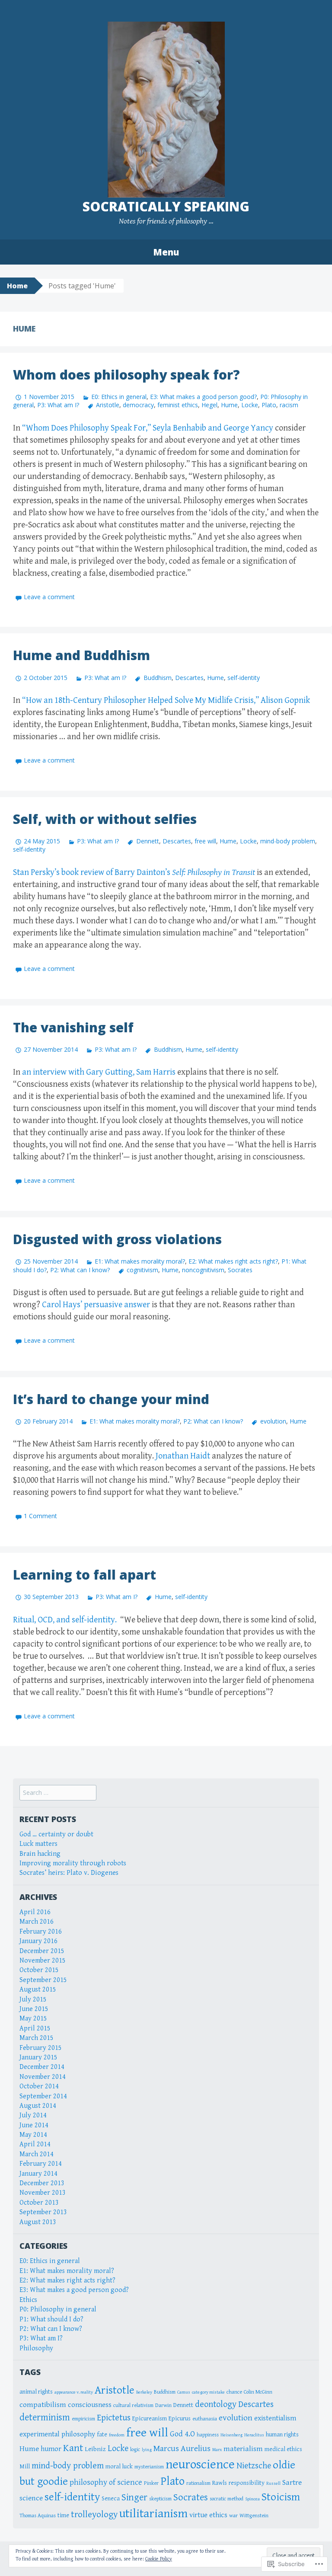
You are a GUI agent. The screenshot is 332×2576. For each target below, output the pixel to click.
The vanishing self (73, 1027)
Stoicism (281, 2497)
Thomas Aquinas (38, 2516)
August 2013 (38, 2222)
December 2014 (42, 2067)
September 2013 (43, 2212)
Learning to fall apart (85, 1575)
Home (17, 286)
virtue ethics (208, 2515)
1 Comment (40, 1516)
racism (289, 405)
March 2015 (37, 2038)
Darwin (163, 2405)
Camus (184, 2392)
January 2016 (38, 1941)
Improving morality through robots (73, 1863)
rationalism (198, 2483)
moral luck (119, 2466)
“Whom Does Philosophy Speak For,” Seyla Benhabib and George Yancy (148, 428)
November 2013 (43, 2193)
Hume (229, 405)
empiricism (83, 2419)
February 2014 (41, 2164)
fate (102, 2434)
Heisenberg (231, 2435)
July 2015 (33, 2000)
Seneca (111, 2498)
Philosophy (36, 2348)
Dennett (147, 841)
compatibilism (43, 2405)
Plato (269, 405)
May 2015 (33, 2019)
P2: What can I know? (80, 1270)
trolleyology (94, 2515)
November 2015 (43, 1961)
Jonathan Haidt (183, 1456)
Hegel (209, 405)
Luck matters (38, 1844)
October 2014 (39, 2086)
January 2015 (38, 2057)
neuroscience (200, 2464)
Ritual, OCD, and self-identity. (65, 1620)
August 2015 (38, 1990)
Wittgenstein (254, 2516)
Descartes (189, 678)
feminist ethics (178, 405)
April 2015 (35, 2029)
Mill (25, 2466)
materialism (243, 2449)
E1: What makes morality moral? (140, 1261)
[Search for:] (58, 1793)
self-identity (244, 678)
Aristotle (108, 405)
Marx (217, 2450)
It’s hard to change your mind (111, 1399)
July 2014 (33, 2115)
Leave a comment (49, 597)
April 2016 (35, 1912)
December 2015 (42, 1951)
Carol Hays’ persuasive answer (96, 1305)
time (63, 2515)
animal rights (36, 2392)
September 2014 (43, 2096)
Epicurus (180, 2418)
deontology (216, 2404)
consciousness (90, 2405)
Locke (250, 405)
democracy (138, 405)
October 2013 (39, 2203)
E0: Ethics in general (119, 397)
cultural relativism (133, 2405)
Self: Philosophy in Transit (214, 873)
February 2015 (41, 2048)
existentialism (275, 2418)
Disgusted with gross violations (117, 1239)
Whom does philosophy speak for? (126, 375)
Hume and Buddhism (81, 655)
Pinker (151, 2483)
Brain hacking (40, 1854)
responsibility (247, 2483)
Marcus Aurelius (182, 2448)
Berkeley (144, 2392)
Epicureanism (150, 2418)
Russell (273, 2483)
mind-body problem (288, 841)
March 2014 (37, 2154)
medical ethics (283, 2449)
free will (205, 841)
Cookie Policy (159, 2559)
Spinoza (252, 2499)
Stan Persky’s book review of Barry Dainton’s (93, 873)
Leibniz (95, 2449)
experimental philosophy (57, 2434)
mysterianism (149, 2467)
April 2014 (35, 2144)
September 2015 (43, 1980)
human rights (282, 2434)
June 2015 (34, 2009)
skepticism (160, 2499)
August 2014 (38, 2106)
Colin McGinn (258, 2392)
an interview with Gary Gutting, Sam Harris (100, 1072)
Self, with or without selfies (105, 819)
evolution (273, 1421)
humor (51, 2449)
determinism (45, 2417)
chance (234, 2392)
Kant (73, 2448)
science (31, 2498)
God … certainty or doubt (56, 1834)
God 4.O (182, 2434)
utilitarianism (153, 2514)
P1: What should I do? (51, 2319)
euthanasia (205, 2419)
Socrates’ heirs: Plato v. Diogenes (69, 1873)
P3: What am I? (58, 405)
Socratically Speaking (166, 206)
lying (147, 2450)
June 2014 (34, 2125)
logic (135, 2450)
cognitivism (142, 1270)
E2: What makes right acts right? (233, 1261)
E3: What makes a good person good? (203, 397)
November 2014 (43, 2077)
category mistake (208, 2392)
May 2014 (33, 2135)
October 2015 (39, 1970)
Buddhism (157, 678)
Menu (166, 252)
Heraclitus (254, 2435)
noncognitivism (203, 1270)
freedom (117, 2435)
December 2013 (42, 2183)
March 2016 (37, 1922)
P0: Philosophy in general (58, 2309)
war (233, 2516)
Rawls (220, 2483)
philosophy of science (106, 2482)
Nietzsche (254, 2466)
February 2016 (41, 1932)
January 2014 (38, 2174)
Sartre (292, 2483)
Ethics (28, 2300)
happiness (208, 2435)
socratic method (227, 2499)
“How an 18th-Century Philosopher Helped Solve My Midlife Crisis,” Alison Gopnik (166, 701)
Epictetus (114, 2418)
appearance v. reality (74, 2392)
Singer (134, 2497)
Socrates (240, 1270)
